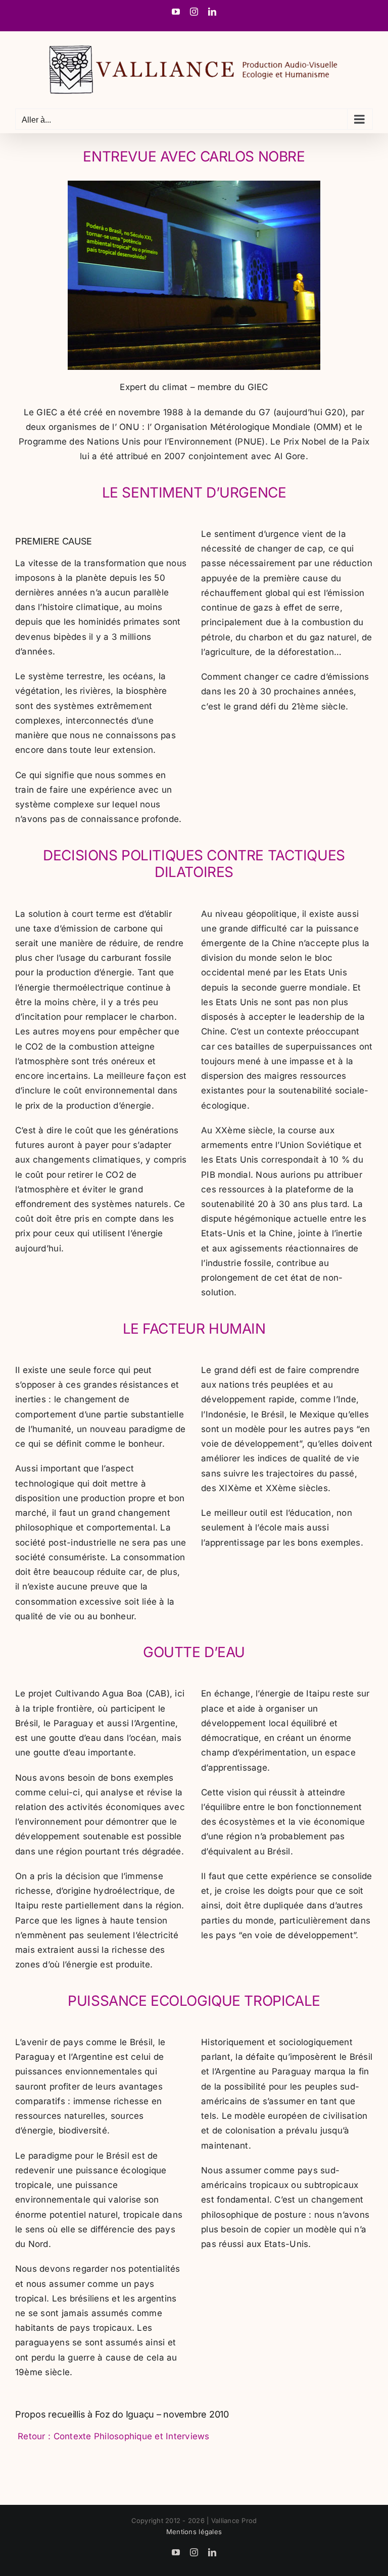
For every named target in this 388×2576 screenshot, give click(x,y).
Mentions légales (194, 2532)
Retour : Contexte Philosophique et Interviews (112, 2436)
